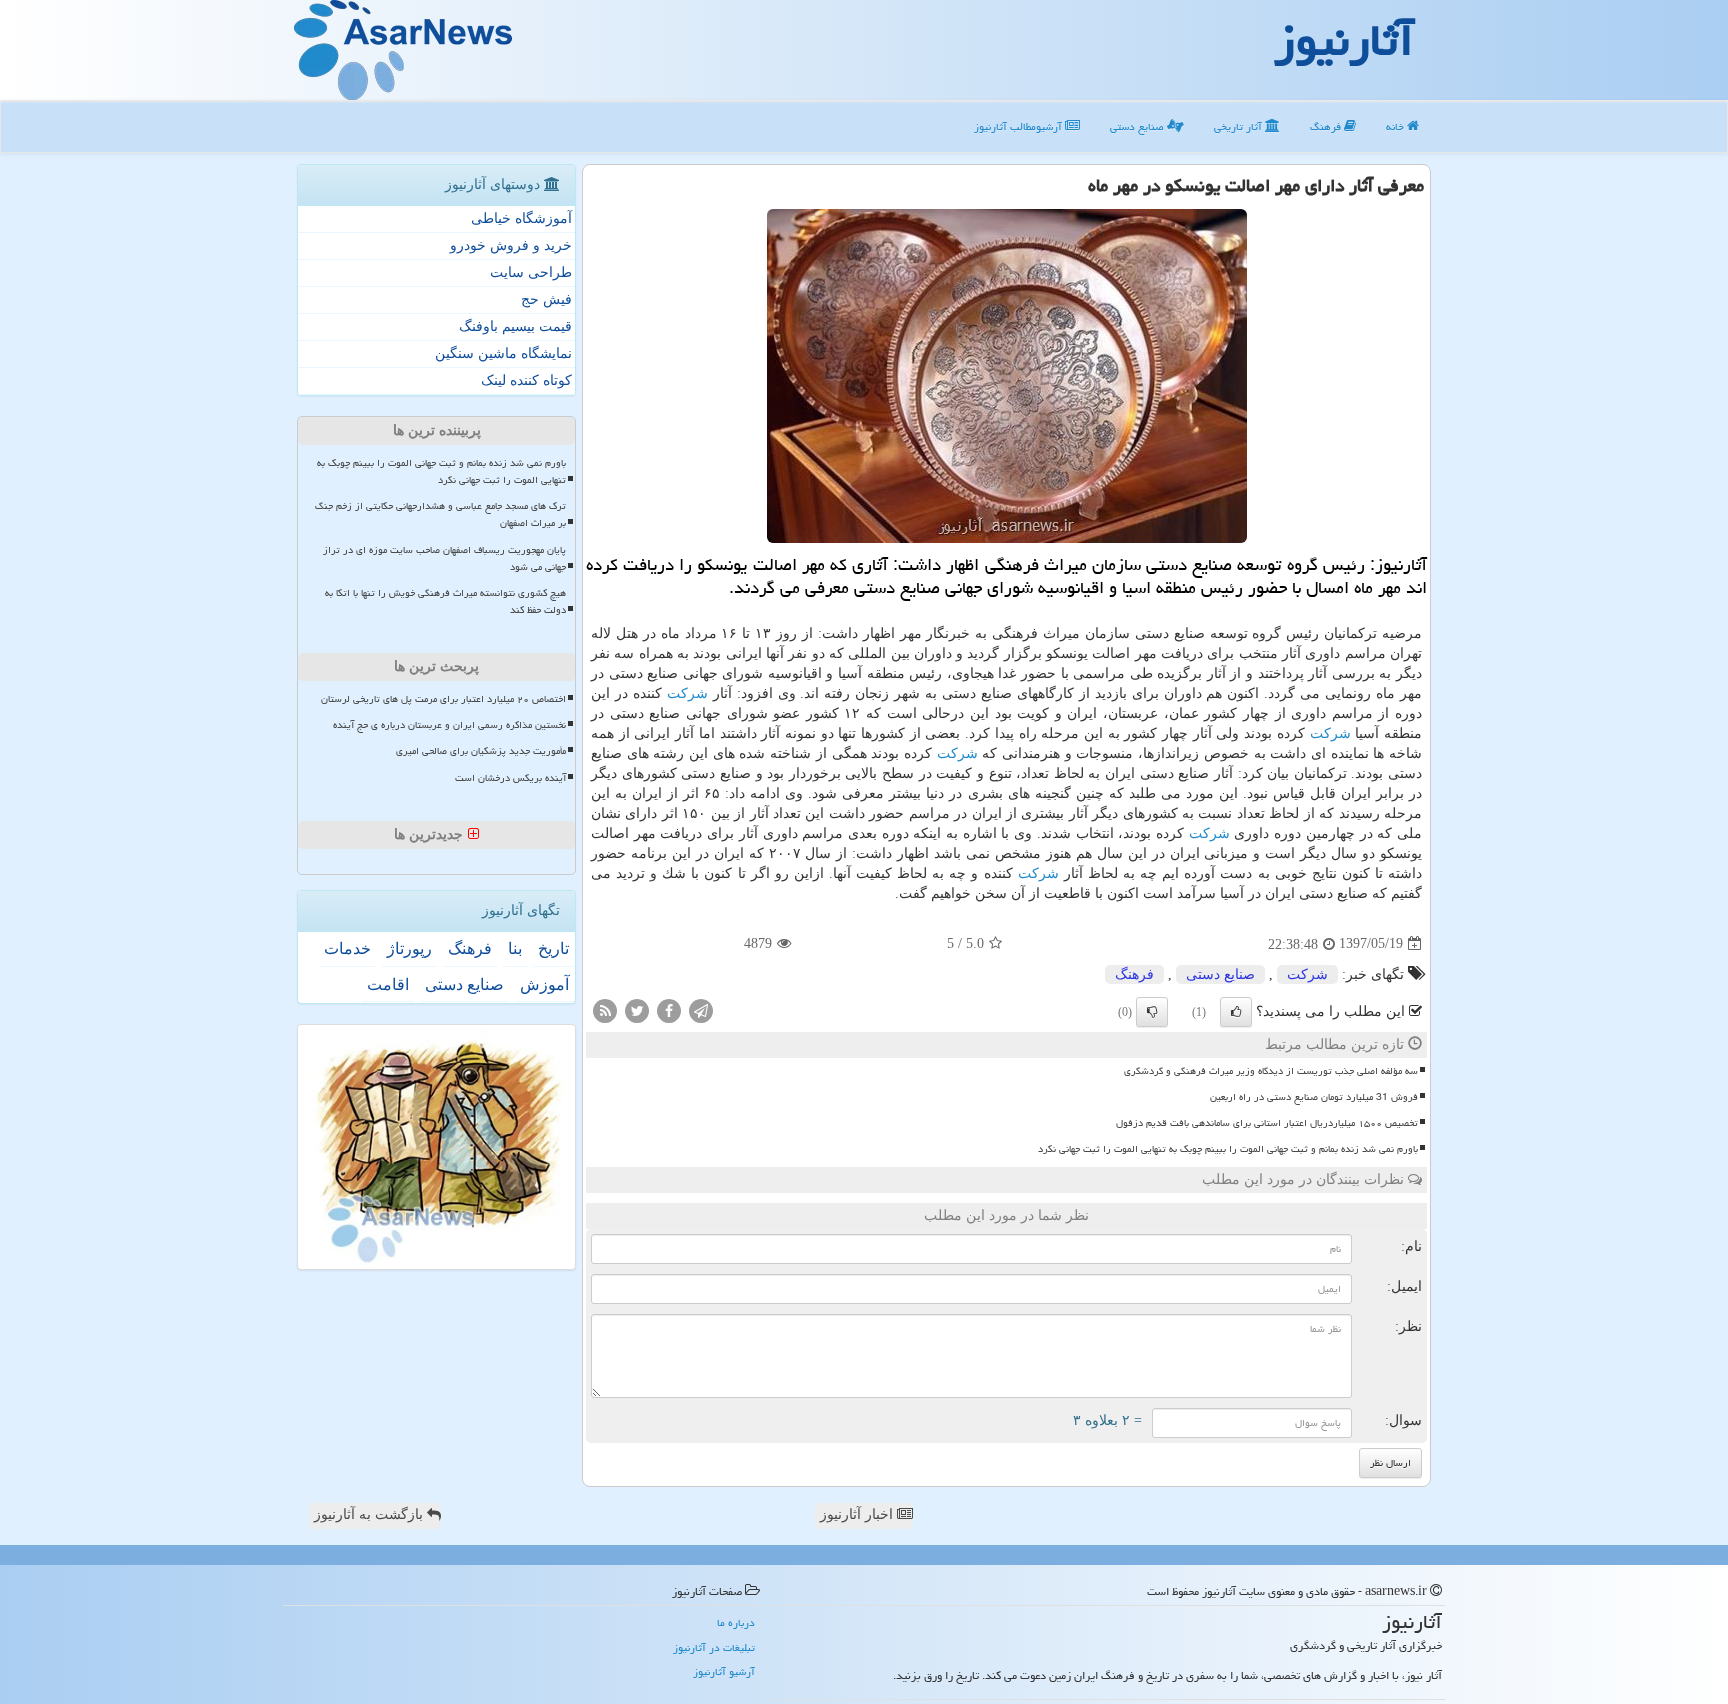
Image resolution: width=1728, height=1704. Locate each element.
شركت (687, 693)
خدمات (347, 948)
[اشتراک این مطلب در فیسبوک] (669, 1009)
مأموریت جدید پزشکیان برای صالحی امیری (481, 751)
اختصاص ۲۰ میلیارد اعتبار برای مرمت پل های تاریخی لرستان (443, 699)
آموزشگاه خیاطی (521, 218)
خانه (1396, 126)
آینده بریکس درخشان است (510, 778)
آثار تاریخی (1239, 126)
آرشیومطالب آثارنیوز (1019, 126)
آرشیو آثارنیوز (724, 1671)
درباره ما (736, 1622)
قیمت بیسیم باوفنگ (515, 326)
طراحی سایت (531, 272)
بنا (515, 948)
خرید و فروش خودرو (511, 245)
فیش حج (546, 299)
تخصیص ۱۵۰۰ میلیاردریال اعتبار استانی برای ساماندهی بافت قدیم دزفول (1267, 1123)
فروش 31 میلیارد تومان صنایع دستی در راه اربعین (1314, 1097)
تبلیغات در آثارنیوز (714, 1647)
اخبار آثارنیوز (858, 1514)
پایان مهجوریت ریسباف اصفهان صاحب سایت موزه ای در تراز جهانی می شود (444, 558)
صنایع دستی (1138, 126)
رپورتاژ (409, 948)
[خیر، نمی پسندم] (1152, 1012)
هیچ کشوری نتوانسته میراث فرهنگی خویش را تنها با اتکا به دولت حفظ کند (445, 601)
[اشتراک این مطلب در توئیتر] (637, 1009)
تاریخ (553, 948)
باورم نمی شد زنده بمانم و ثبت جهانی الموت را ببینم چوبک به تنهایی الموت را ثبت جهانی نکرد (1228, 1149)
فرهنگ (1327, 126)
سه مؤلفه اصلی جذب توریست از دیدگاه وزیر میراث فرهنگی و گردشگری (1271, 1071)
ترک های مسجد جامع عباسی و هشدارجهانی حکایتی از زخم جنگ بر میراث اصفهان (440, 514)
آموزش (544, 984)
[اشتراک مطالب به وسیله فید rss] (605, 1009)
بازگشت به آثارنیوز (370, 1514)
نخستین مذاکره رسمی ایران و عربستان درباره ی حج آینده (449, 725)
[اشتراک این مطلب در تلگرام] (701, 1009)
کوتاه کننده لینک (526, 380)
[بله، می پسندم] (1236, 1012)
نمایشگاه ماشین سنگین (503, 353)
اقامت (388, 984)
